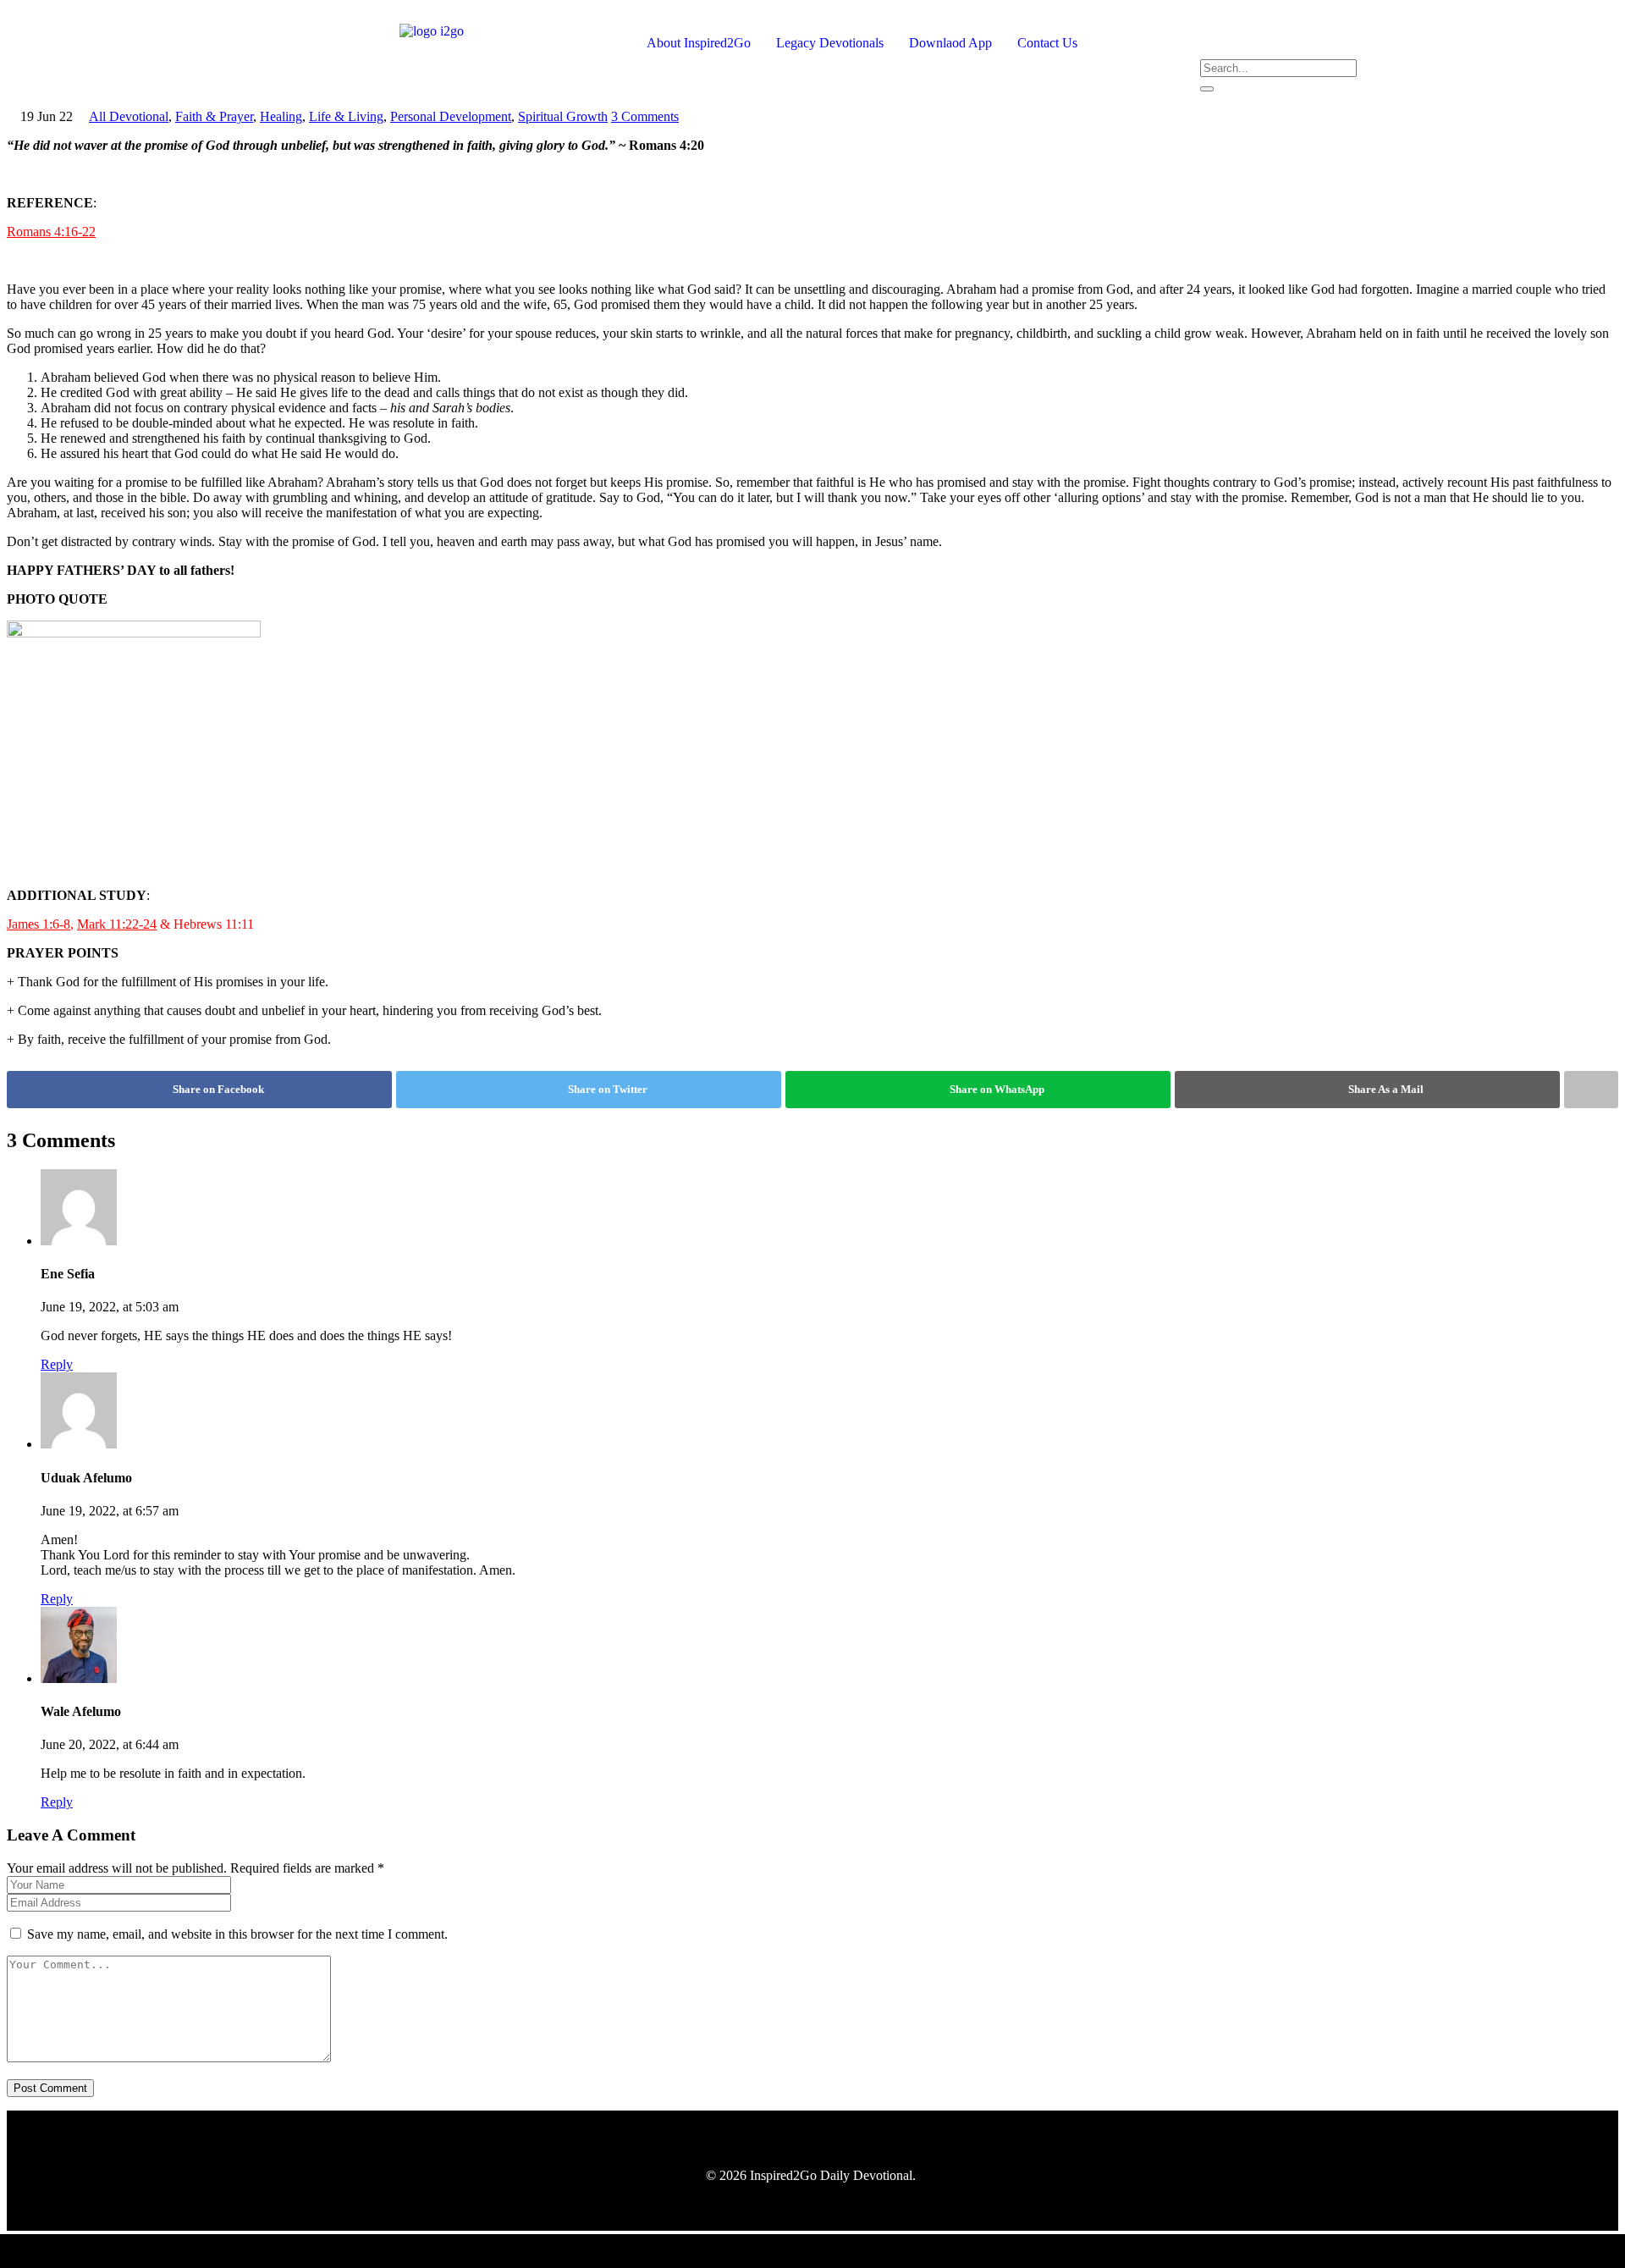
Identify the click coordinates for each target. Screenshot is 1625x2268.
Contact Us (1047, 43)
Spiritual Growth (563, 116)
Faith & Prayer (214, 116)
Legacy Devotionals (830, 43)
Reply (57, 1364)
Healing (281, 116)
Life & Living (346, 116)
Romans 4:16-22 (51, 232)
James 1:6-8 (39, 924)
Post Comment (50, 2088)
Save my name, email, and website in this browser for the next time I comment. (237, 1934)
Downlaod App (950, 43)
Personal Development (451, 116)
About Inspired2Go (699, 43)
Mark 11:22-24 (117, 924)
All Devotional (129, 116)
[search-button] (1207, 89)
